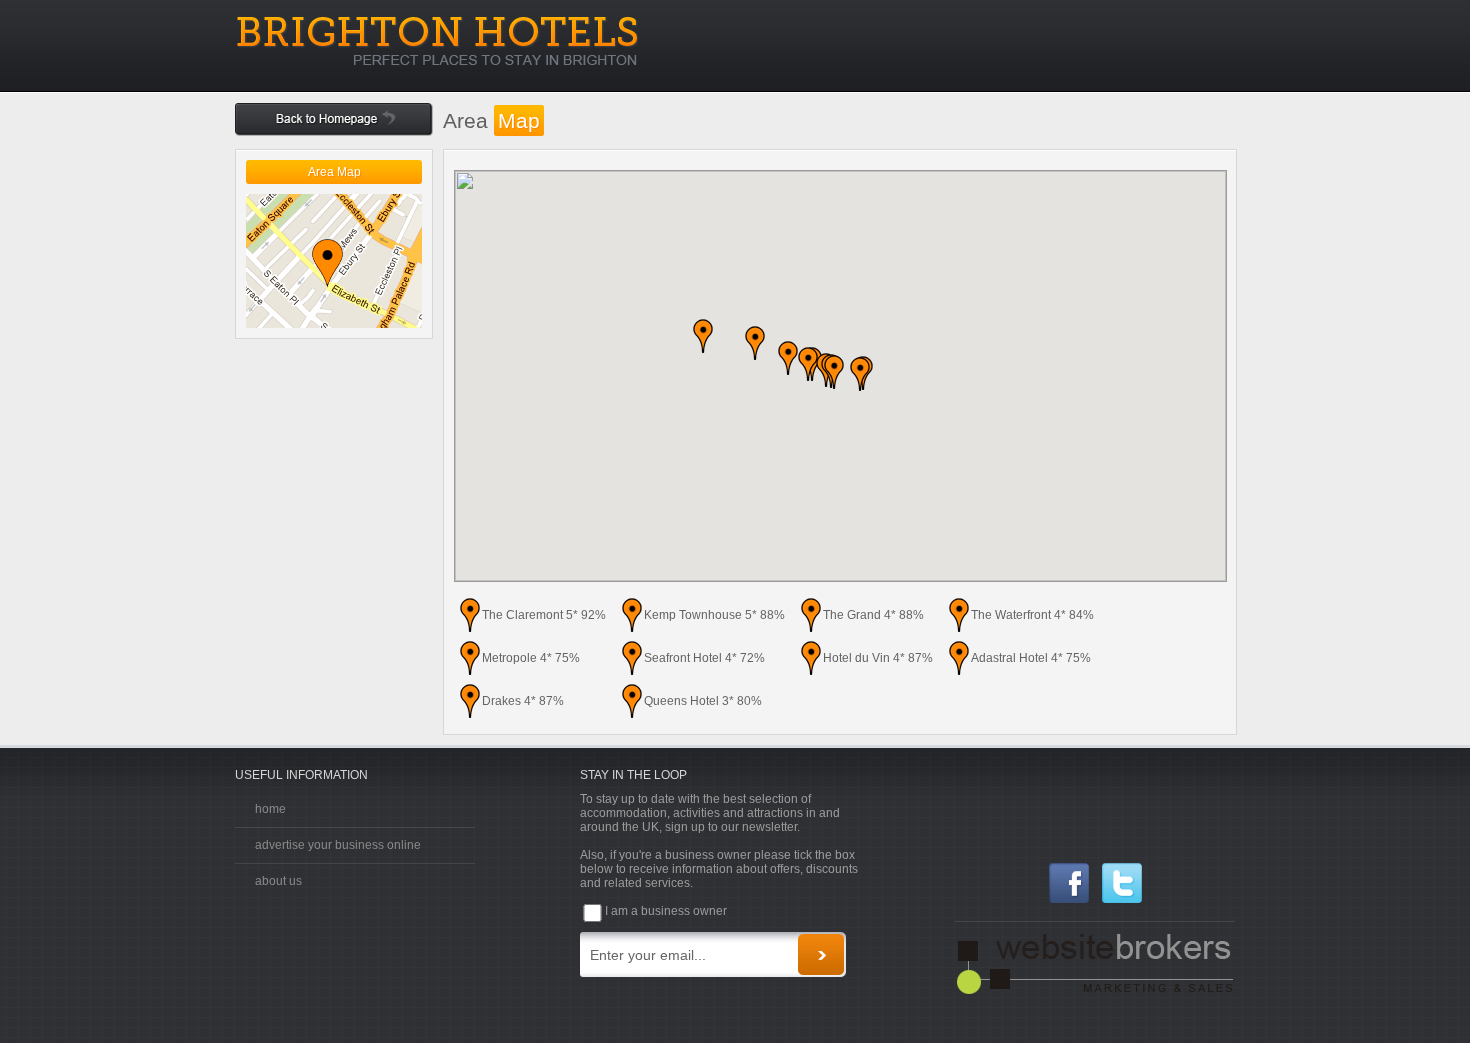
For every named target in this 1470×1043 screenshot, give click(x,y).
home (270, 809)
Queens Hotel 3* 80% (703, 701)
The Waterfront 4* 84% (1032, 615)
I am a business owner (666, 911)
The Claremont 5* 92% (544, 615)
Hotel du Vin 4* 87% (878, 658)
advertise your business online (338, 845)
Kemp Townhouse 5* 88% (714, 615)
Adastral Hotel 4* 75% (1031, 658)
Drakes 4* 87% (523, 701)
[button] (755, 343)
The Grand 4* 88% (873, 615)
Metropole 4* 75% (531, 658)
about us (278, 881)
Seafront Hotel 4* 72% (704, 658)
